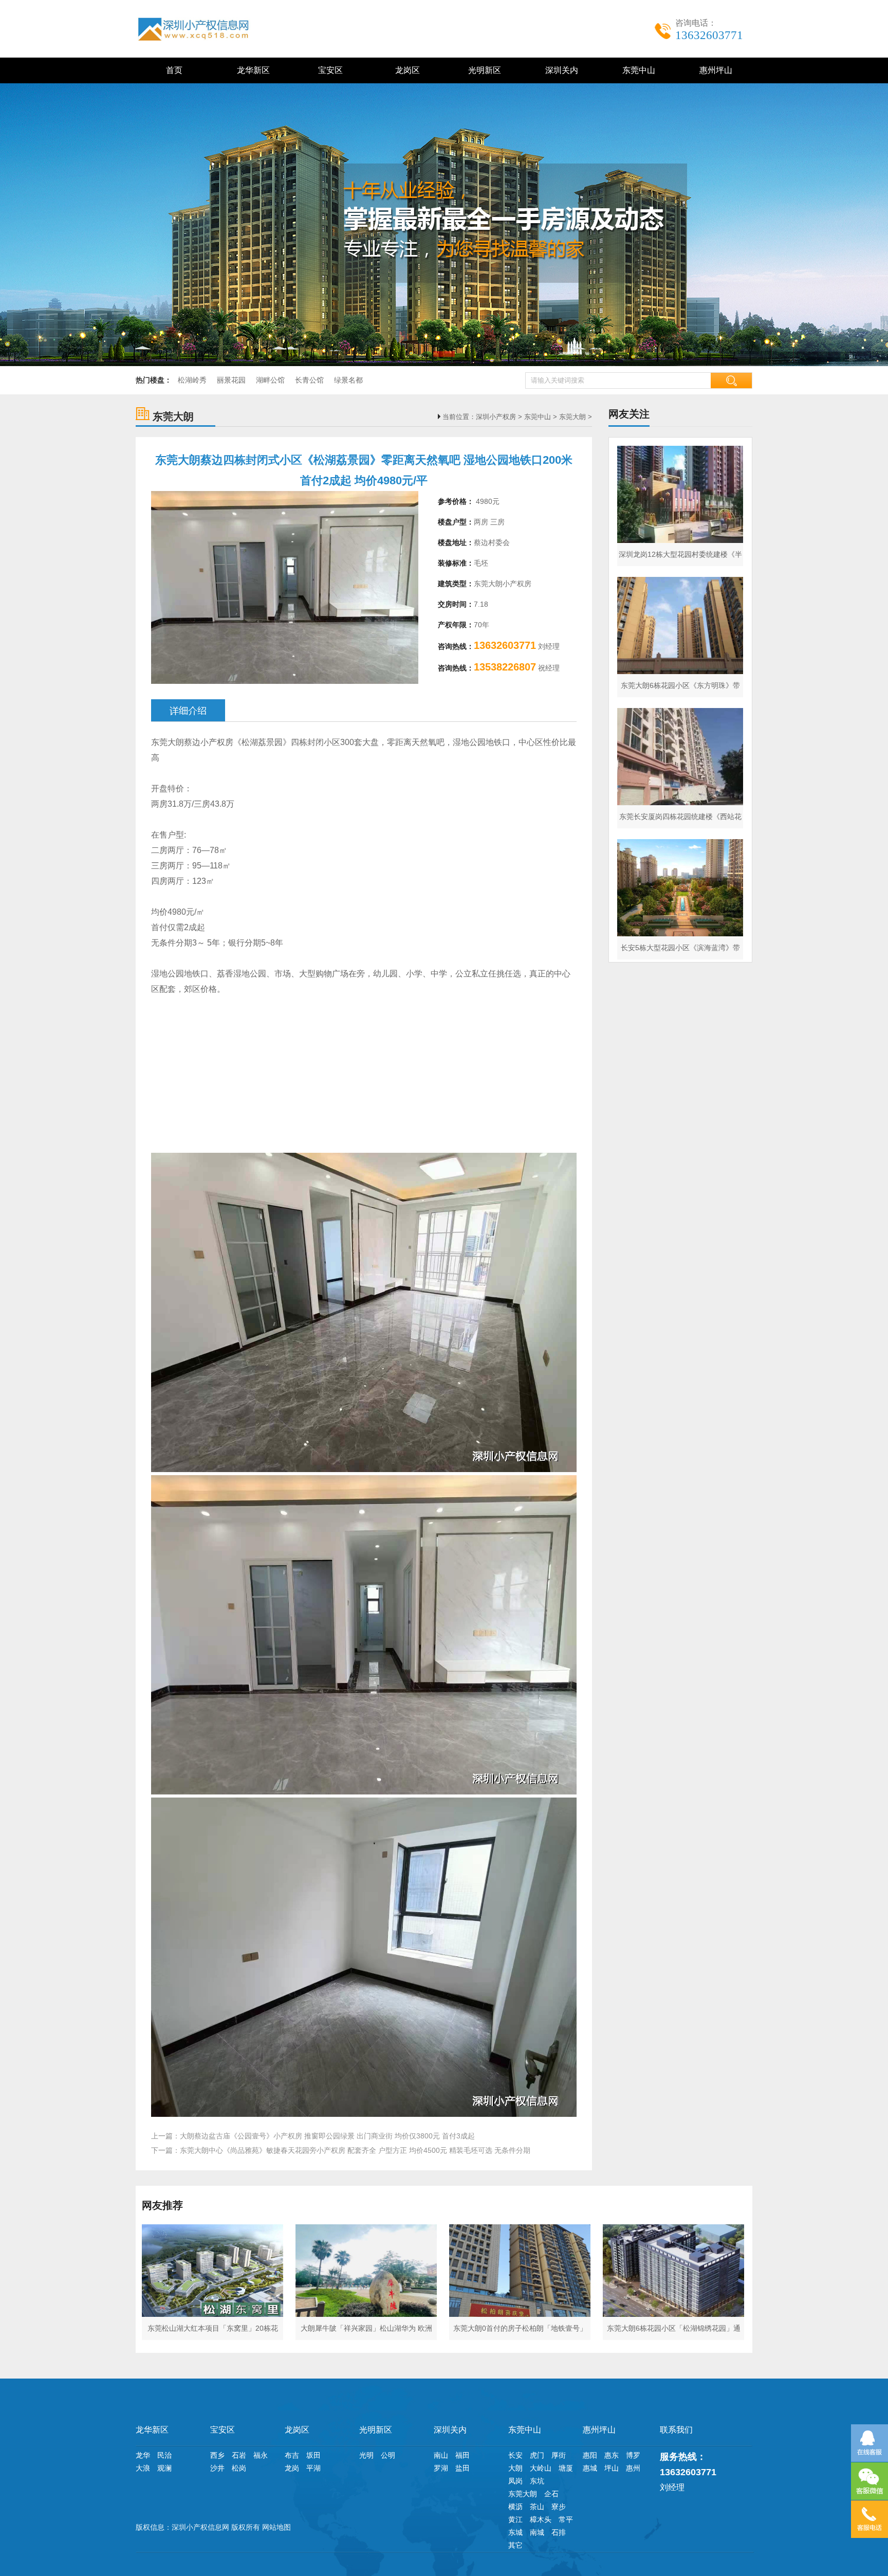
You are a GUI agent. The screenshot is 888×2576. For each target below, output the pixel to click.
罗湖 (441, 2468)
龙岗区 (405, 70)
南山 (441, 2455)
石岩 (239, 2455)
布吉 (292, 2455)
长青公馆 (309, 380)
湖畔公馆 (270, 380)
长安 (515, 2455)
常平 (566, 2519)
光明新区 (483, 70)
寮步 (559, 2507)
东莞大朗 (572, 417)
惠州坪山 (714, 70)
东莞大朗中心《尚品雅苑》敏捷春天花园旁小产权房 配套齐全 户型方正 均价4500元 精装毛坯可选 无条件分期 (355, 2150)
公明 (388, 2455)
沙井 (217, 2468)
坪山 (612, 2468)
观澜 (164, 2468)
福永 (261, 2455)
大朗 (515, 2468)
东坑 (537, 2481)
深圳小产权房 (496, 417)
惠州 (633, 2468)
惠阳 (590, 2455)
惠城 (590, 2468)
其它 (515, 2545)
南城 (537, 2532)
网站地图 (276, 2527)
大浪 (143, 2468)
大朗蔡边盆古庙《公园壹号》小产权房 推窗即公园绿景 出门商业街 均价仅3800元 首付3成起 (327, 2136)
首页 (174, 70)
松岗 (239, 2468)
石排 (559, 2532)
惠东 (612, 2455)
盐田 (462, 2468)
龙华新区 (251, 70)
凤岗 (515, 2481)
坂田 (313, 2455)
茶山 (537, 2507)
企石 (551, 2494)
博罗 (633, 2455)
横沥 (515, 2507)
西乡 (217, 2455)
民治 (164, 2455)
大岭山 (541, 2468)
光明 (366, 2455)
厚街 (559, 2455)
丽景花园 (231, 380)
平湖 (313, 2468)
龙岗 (292, 2468)
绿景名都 (348, 380)
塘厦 (566, 2468)
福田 (462, 2455)
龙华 (143, 2455)
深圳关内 (560, 70)
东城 (515, 2532)
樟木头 (541, 2519)
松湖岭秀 (192, 380)
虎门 (537, 2455)
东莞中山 (637, 70)
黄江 (515, 2519)
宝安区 (328, 70)
